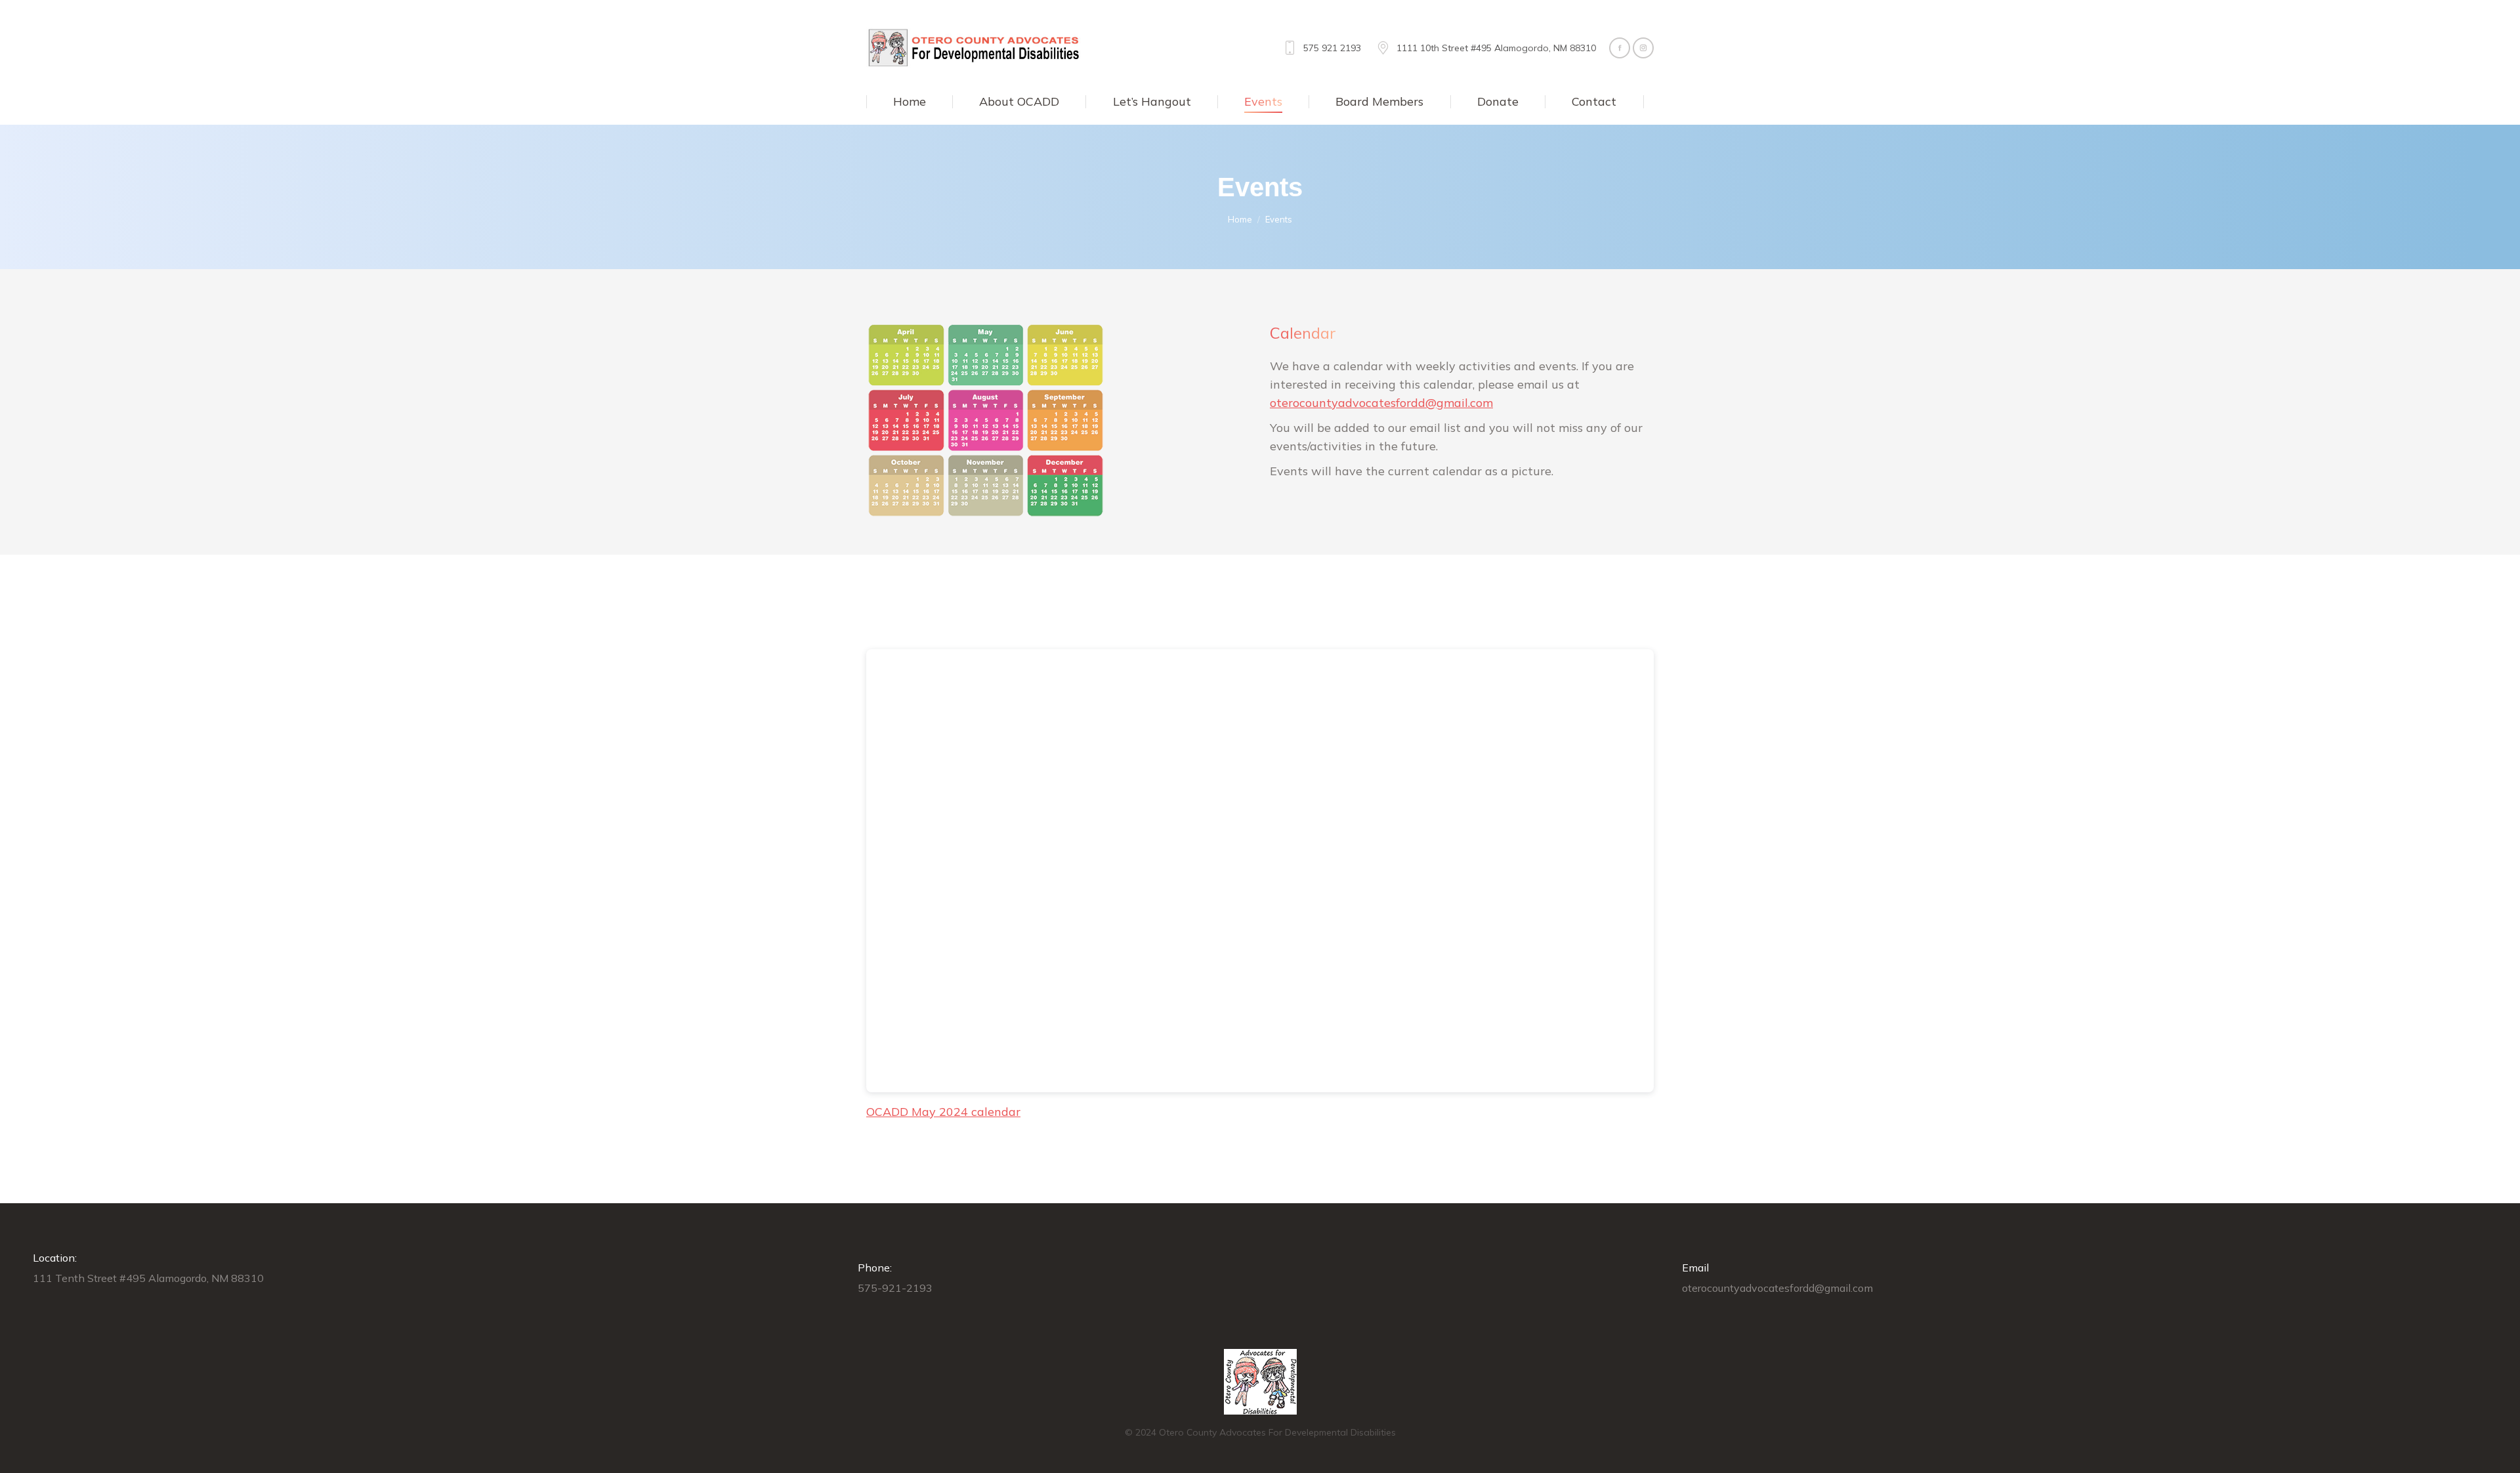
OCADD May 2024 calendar (943, 1112)
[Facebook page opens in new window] (1620, 48)
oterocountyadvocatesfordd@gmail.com (1381, 403)
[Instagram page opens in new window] (1643, 48)
